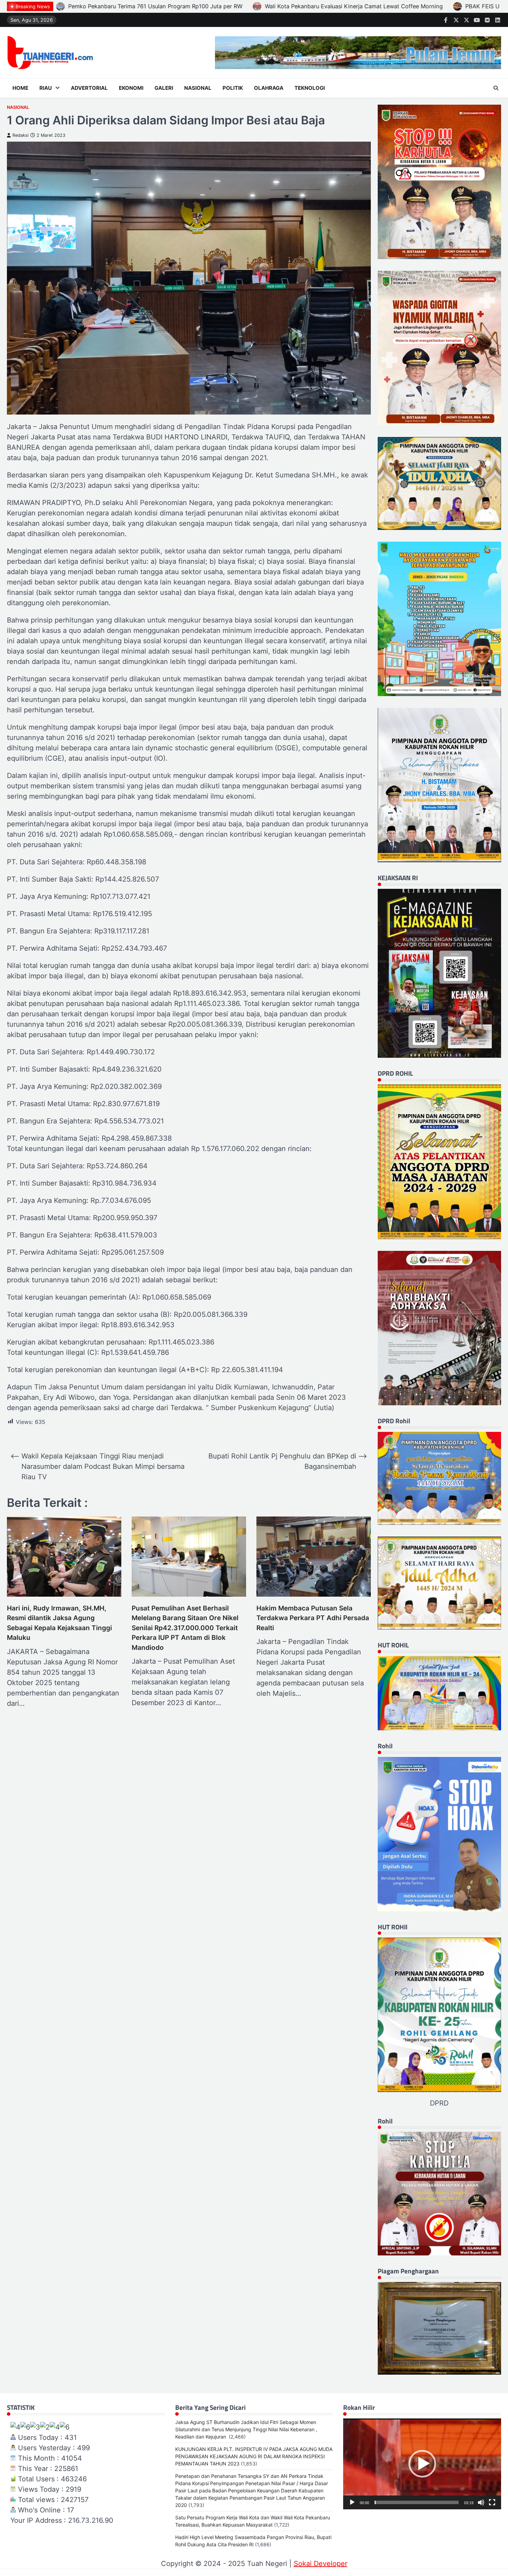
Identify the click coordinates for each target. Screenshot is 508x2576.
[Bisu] (481, 2502)
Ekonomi (131, 88)
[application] (422, 2464)
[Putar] (352, 2502)
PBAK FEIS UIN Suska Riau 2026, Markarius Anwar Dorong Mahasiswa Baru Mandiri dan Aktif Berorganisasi (157, 6)
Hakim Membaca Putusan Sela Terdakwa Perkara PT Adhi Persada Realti (313, 1618)
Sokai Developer (321, 2564)
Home (20, 88)
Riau (46, 88)
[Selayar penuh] (492, 2502)
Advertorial (89, 88)
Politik (233, 88)
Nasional (198, 88)
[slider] (417, 2502)
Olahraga (269, 88)
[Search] (496, 88)
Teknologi (310, 88)
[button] (422, 2464)
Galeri (164, 88)
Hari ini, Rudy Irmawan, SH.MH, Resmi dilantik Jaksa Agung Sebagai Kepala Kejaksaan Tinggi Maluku (59, 1623)
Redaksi (21, 135)
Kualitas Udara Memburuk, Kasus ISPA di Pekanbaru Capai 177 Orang (412, 6)
